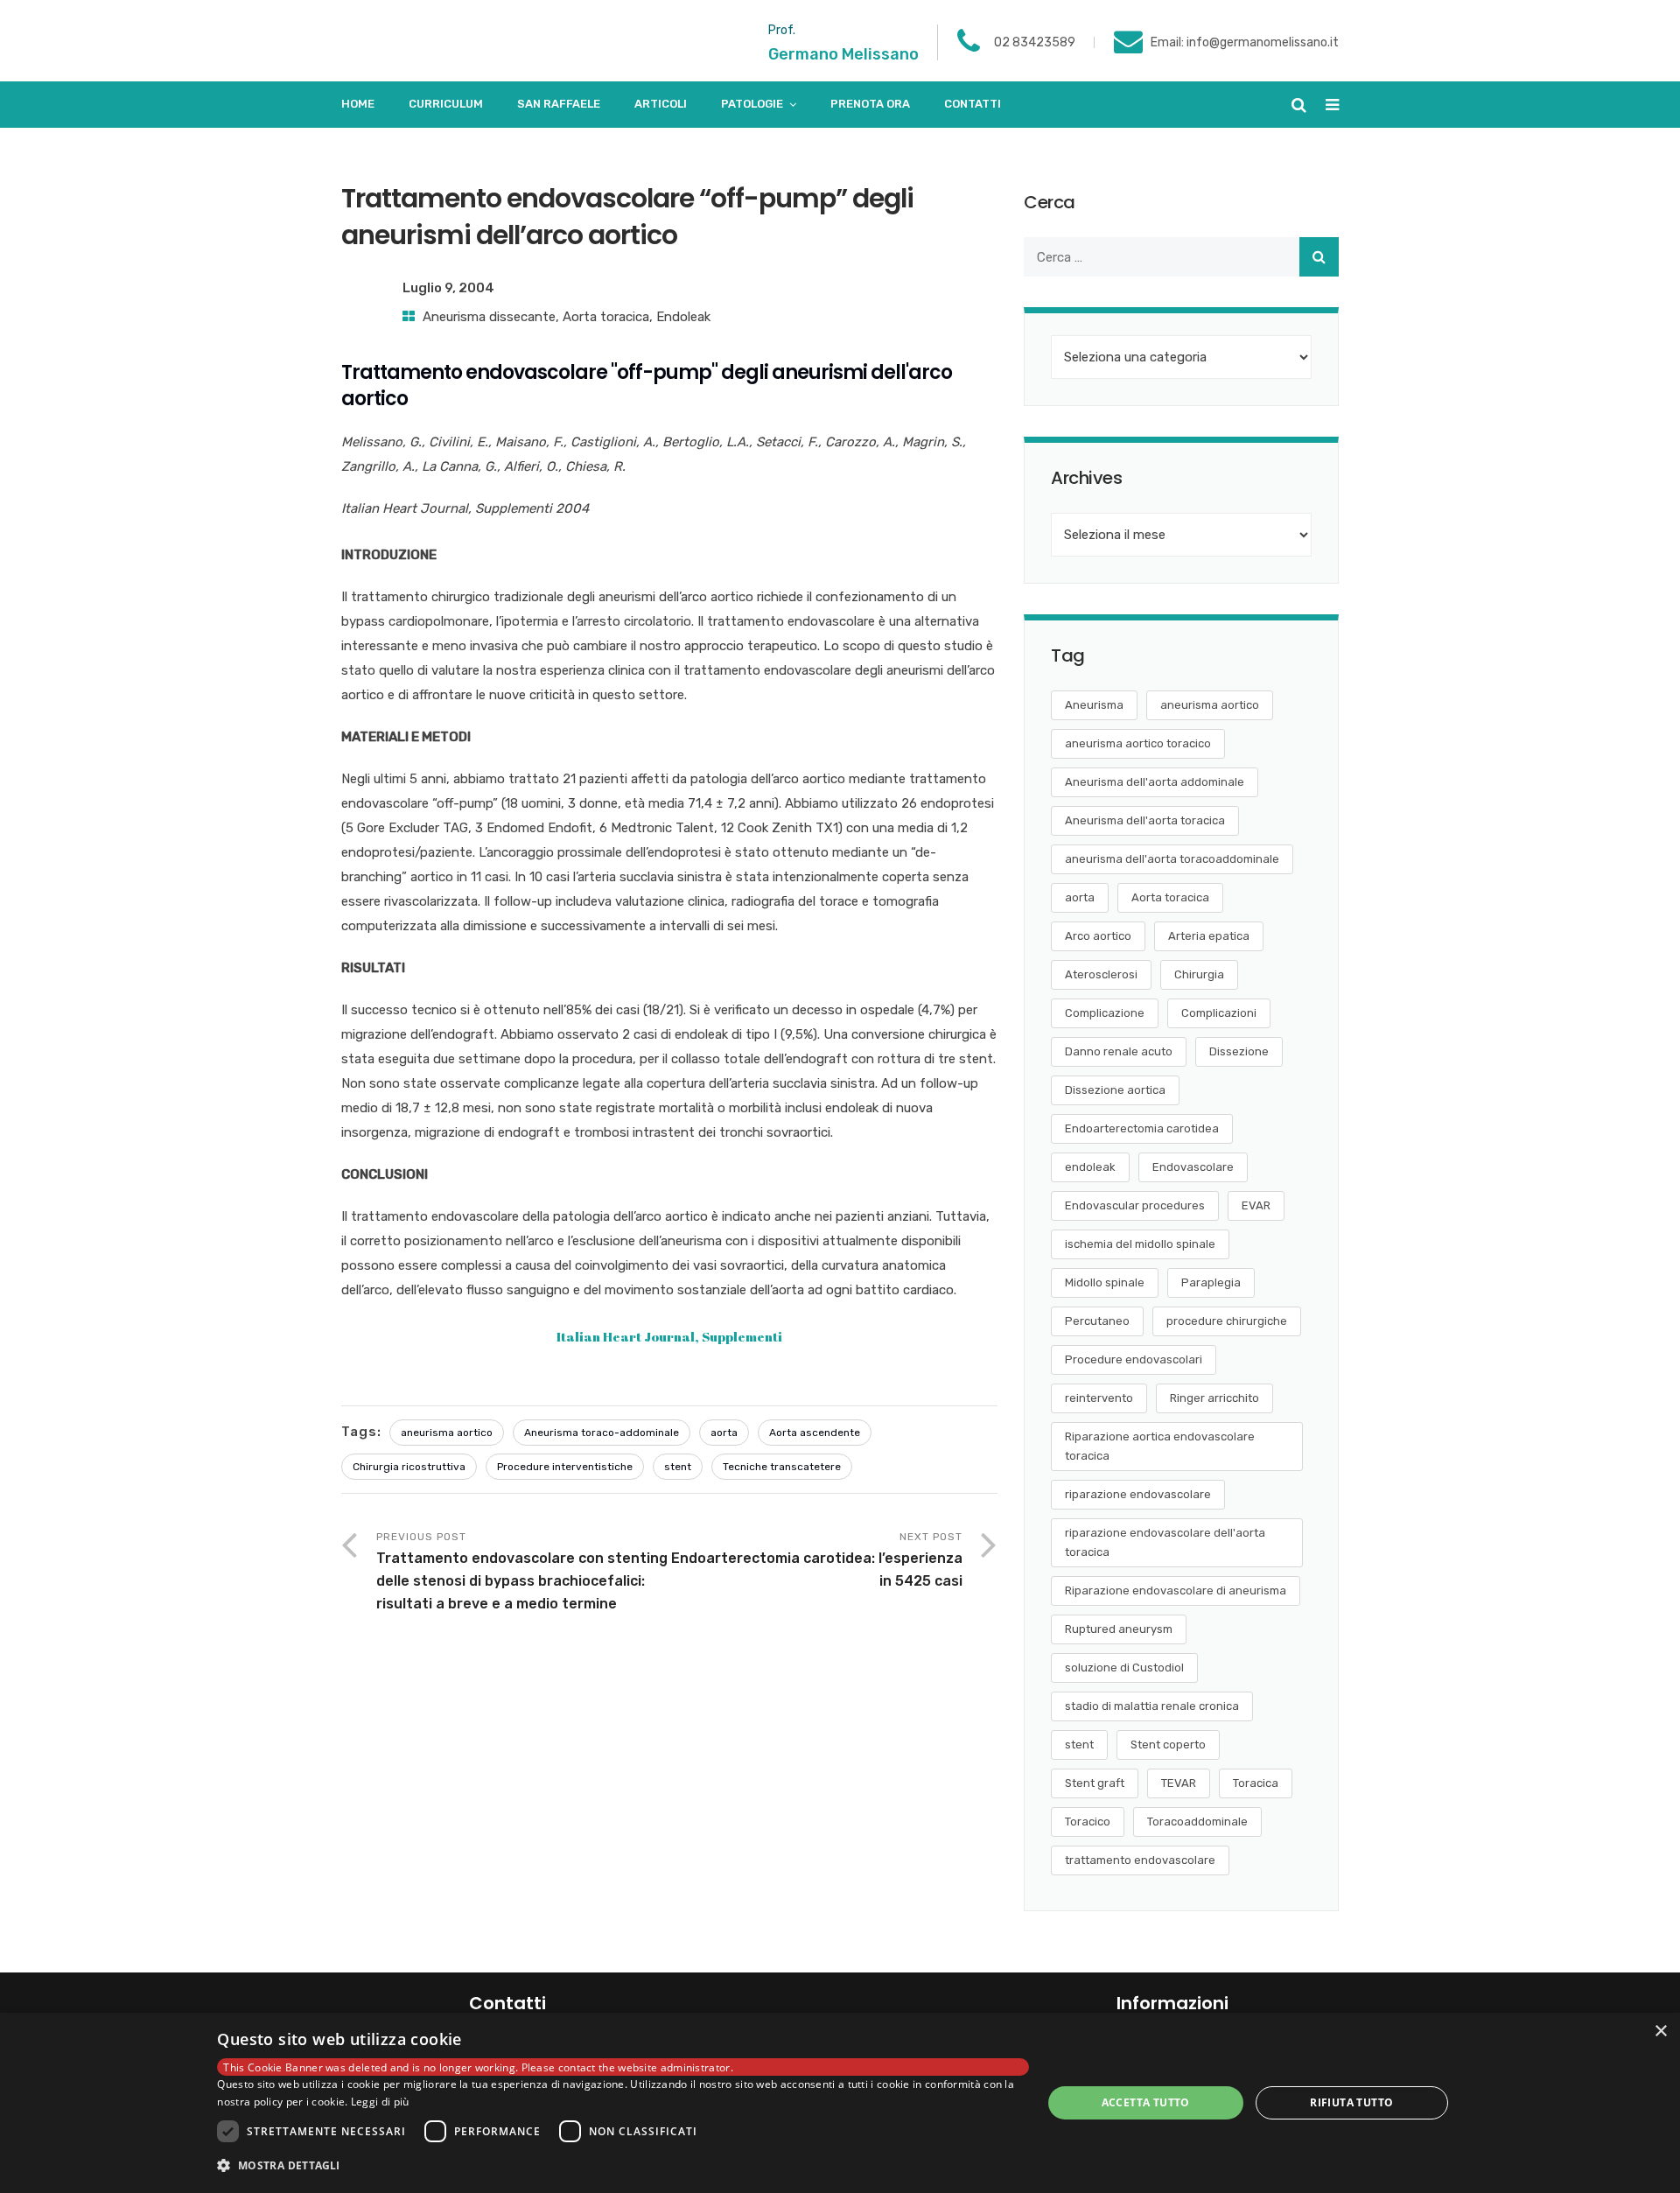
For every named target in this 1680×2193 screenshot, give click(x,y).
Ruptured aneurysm (1119, 1629)
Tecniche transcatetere (782, 1467)
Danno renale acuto (1119, 1051)
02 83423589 (1035, 42)
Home (358, 104)
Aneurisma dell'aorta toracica (1145, 820)
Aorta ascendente (815, 1433)
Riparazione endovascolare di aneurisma (1176, 1590)
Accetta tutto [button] (1146, 2102)
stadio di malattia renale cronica (1152, 1706)
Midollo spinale (1105, 1282)
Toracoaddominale (1197, 1822)
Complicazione (1105, 1013)
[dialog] (840, 2103)
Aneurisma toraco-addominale (602, 1433)
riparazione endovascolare (1138, 1494)
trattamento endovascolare (1140, 1860)
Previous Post (522, 1571)
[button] (623, 2166)
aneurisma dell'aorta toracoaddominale (1172, 859)
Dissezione (1239, 1051)
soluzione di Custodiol (1124, 1668)
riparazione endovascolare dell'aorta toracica (1165, 1542)
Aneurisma (1094, 705)
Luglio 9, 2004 (448, 288)
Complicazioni (1219, 1013)
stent (678, 1467)
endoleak (1090, 1167)
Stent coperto (1168, 1745)
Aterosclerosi (1101, 974)
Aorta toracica (606, 317)
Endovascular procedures (1135, 1205)
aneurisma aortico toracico (1138, 743)
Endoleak (683, 317)
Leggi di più (380, 2102)
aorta (724, 1433)
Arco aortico (1098, 936)
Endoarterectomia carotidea (1142, 1128)
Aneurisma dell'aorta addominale (1155, 782)
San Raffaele (559, 104)
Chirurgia (1199, 974)
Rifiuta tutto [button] (1351, 2102)
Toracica (1256, 1783)
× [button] (1660, 2032)
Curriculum (446, 104)
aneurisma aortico (447, 1433)
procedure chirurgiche (1227, 1321)
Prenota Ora (870, 104)
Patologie (752, 104)
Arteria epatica (1209, 936)
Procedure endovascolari (1134, 1359)
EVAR (1256, 1205)
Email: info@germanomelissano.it (1245, 42)
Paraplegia (1211, 1282)
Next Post (817, 1560)
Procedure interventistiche (565, 1467)
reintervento (1099, 1398)
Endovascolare (1193, 1167)
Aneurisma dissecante (489, 317)
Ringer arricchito (1214, 1398)
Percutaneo (1097, 1321)
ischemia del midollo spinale (1140, 1244)
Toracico (1088, 1822)
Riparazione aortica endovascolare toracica (1160, 1446)
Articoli (661, 104)
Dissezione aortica (1115, 1090)
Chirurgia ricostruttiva (409, 1467)
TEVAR (1179, 1783)
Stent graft (1095, 1783)
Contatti (973, 104)
